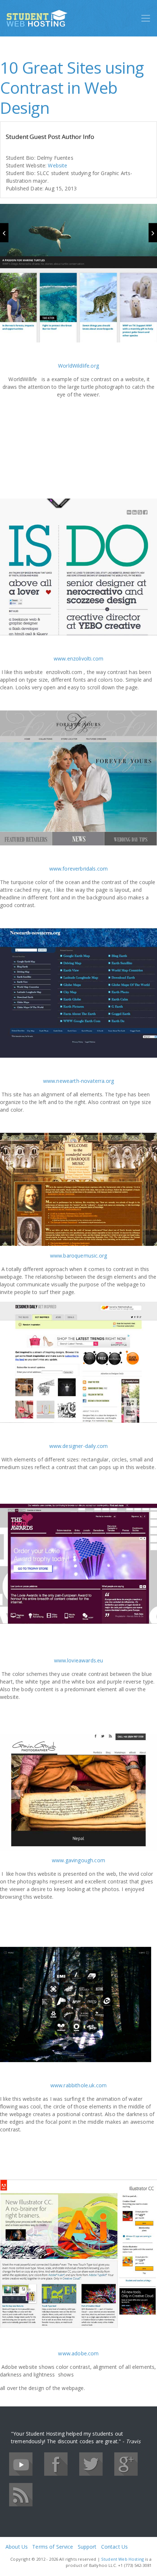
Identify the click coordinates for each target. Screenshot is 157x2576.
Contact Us (114, 2547)
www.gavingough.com (78, 1860)
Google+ (126, 2464)
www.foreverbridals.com (79, 869)
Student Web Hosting (122, 2559)
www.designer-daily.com (79, 1446)
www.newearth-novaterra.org (78, 1081)
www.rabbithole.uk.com (79, 2085)
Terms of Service (53, 2547)
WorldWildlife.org (78, 366)
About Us (17, 2547)
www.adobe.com (78, 2353)
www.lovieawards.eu (79, 1660)
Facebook (56, 2464)
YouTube (21, 2464)
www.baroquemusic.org (78, 1256)
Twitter (91, 2464)
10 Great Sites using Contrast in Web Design (72, 88)
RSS (21, 2495)
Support (87, 2547)
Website (58, 165)
